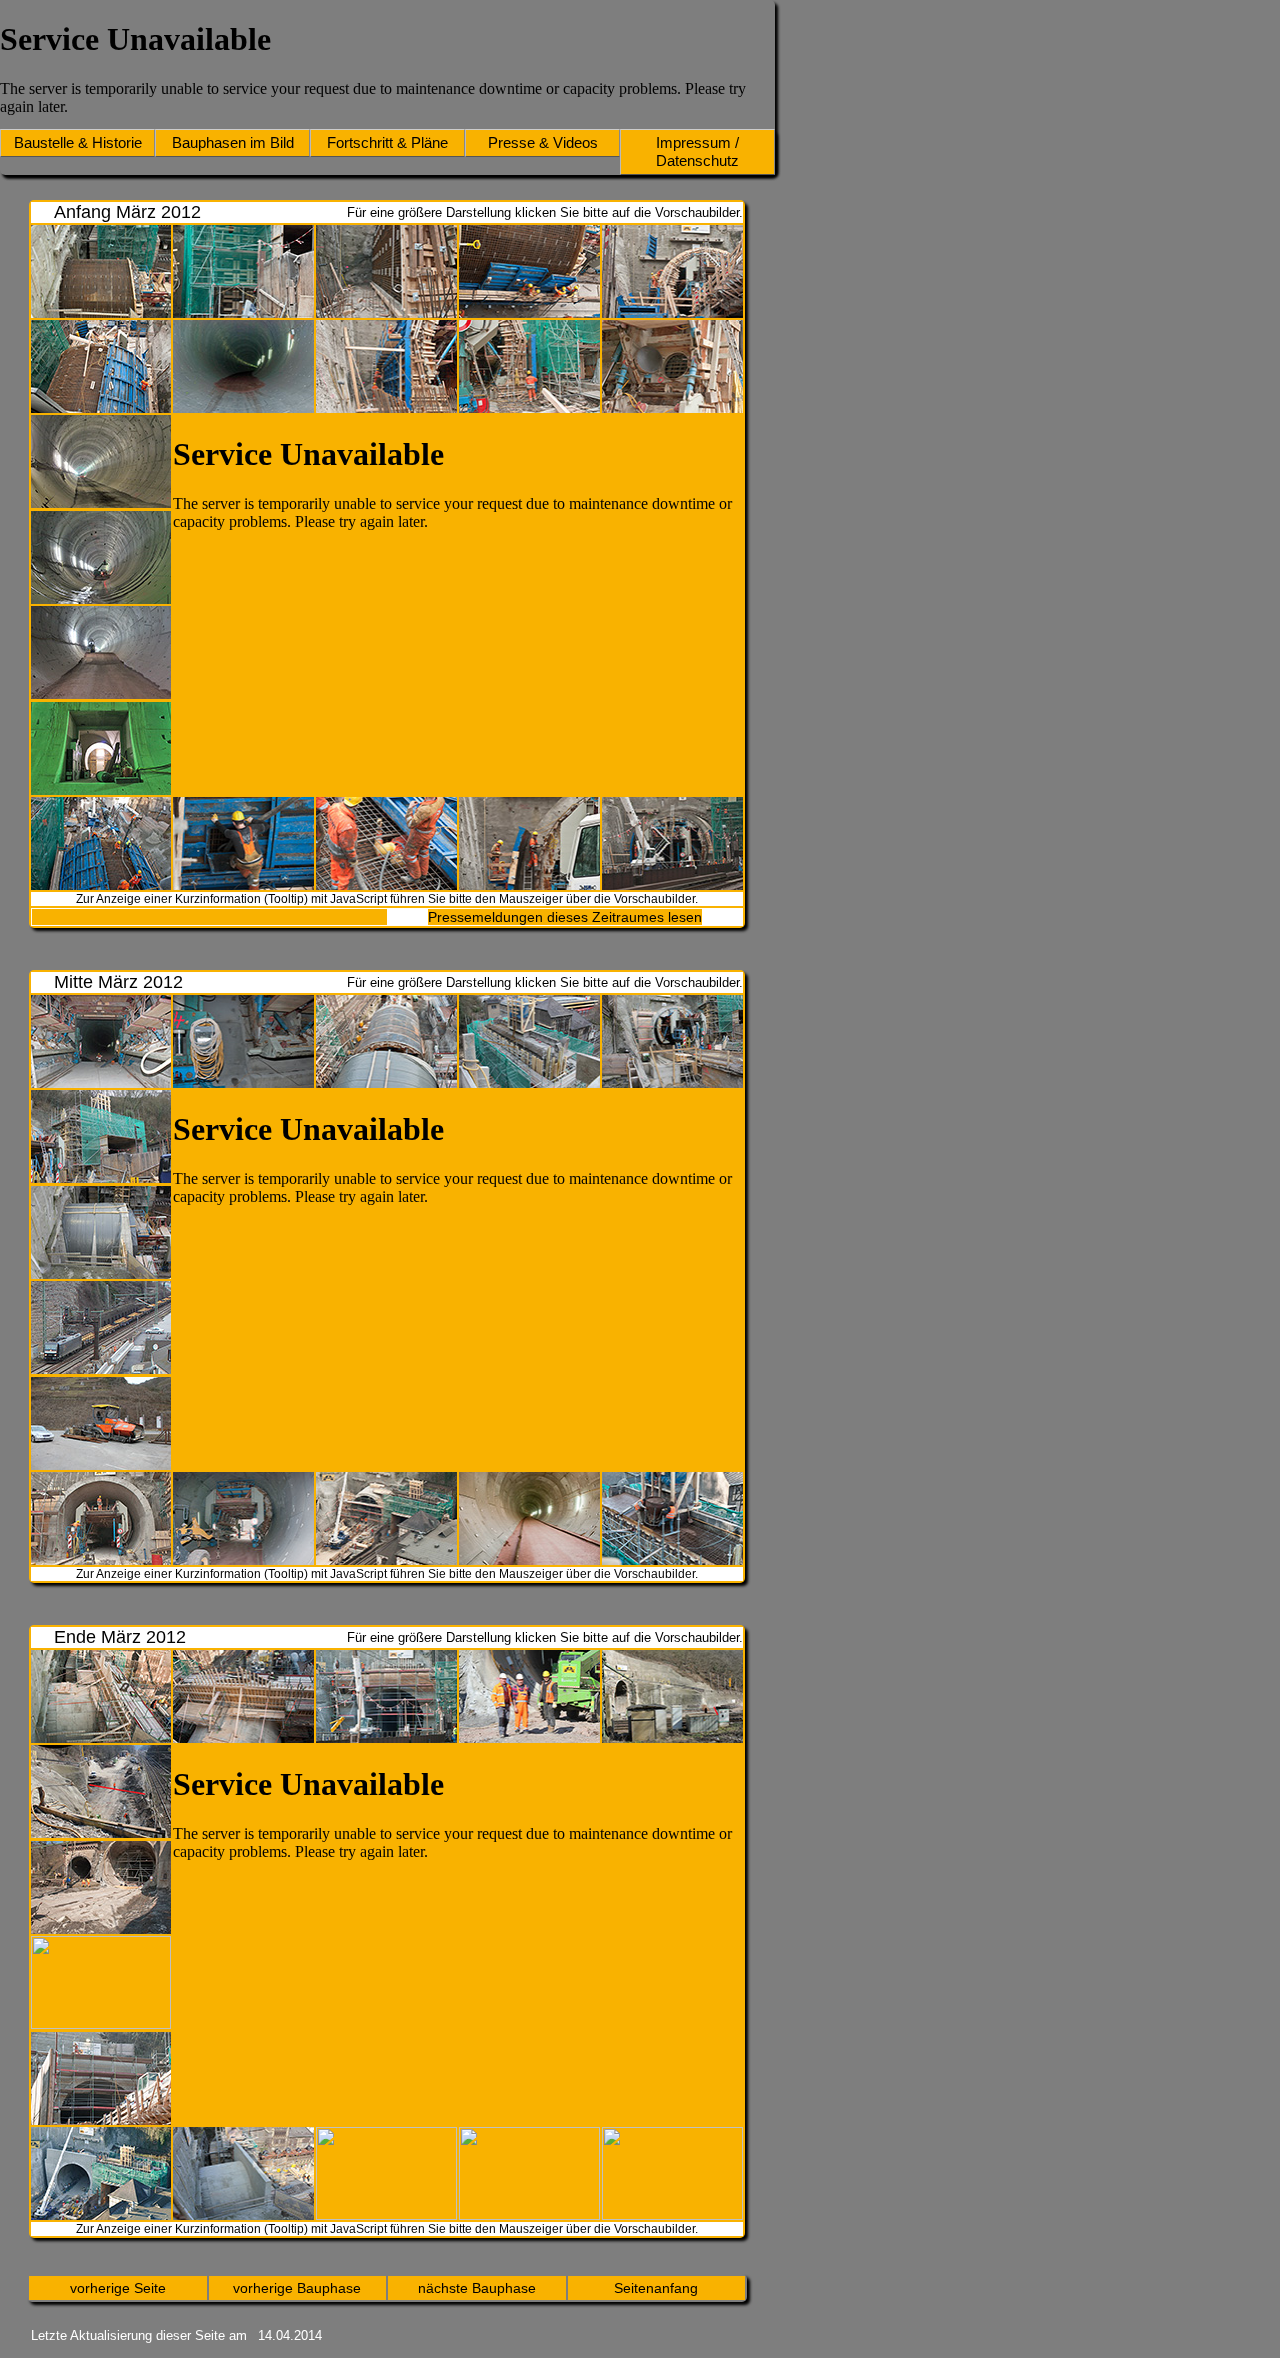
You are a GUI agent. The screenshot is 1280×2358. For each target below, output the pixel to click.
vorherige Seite (118, 2288)
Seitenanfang (656, 2288)
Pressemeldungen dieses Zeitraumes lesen (565, 917)
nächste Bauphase (477, 2288)
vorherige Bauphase (297, 2288)
